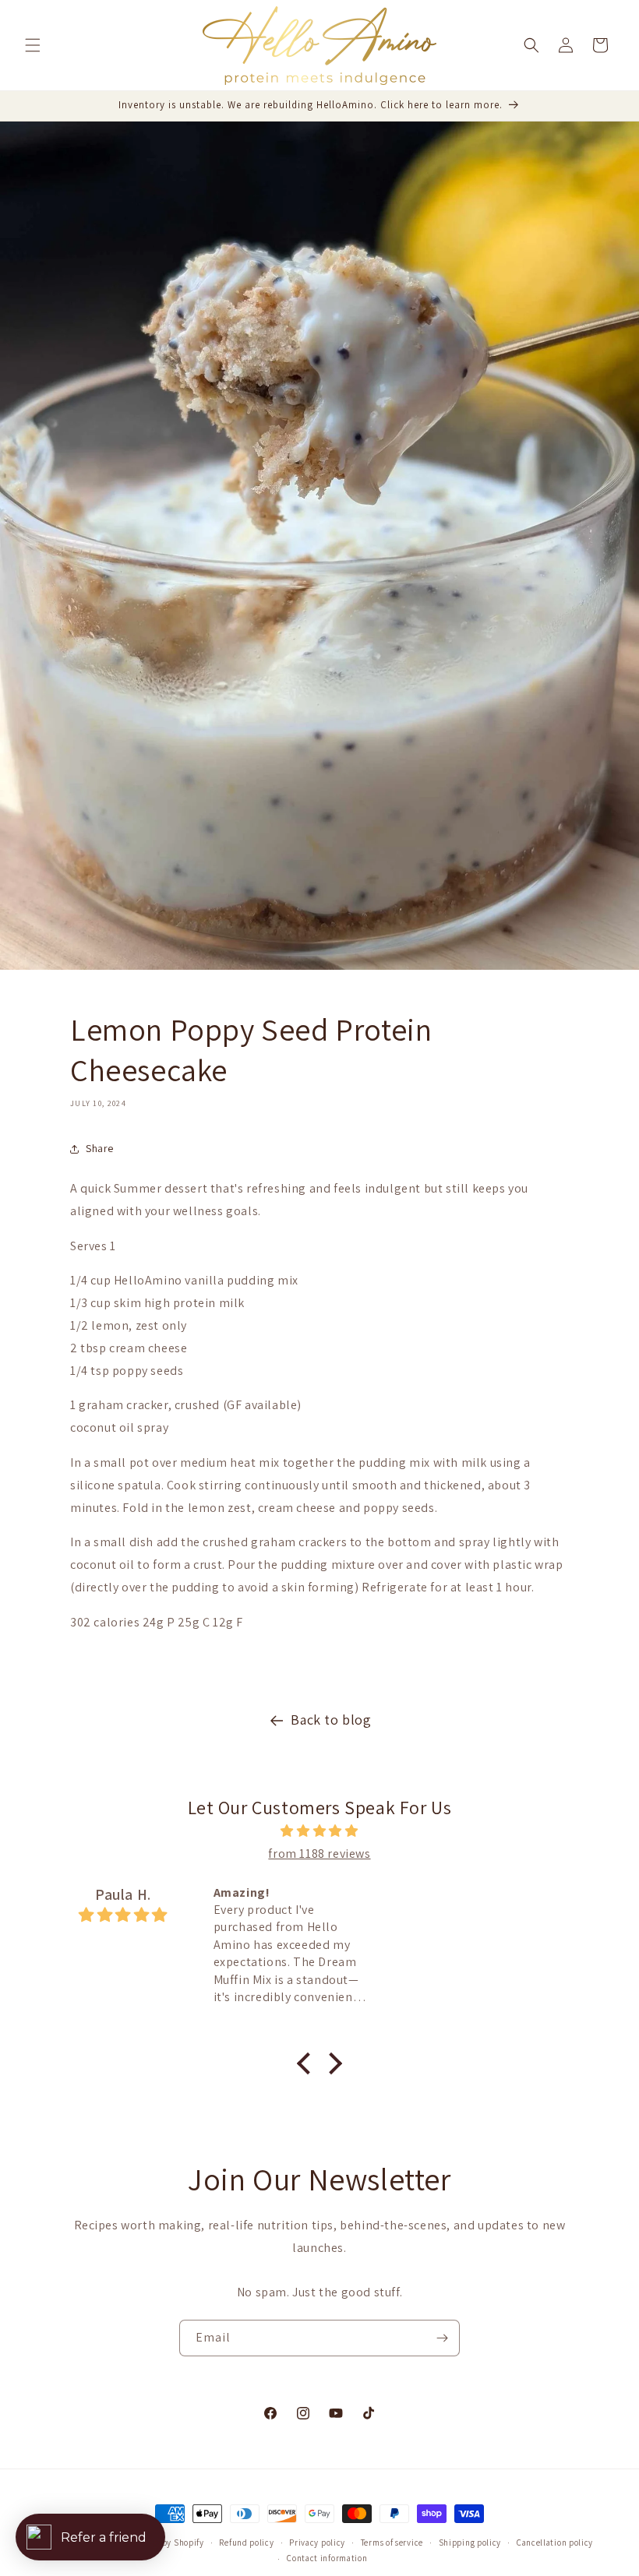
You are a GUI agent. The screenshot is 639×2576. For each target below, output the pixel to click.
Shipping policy (470, 2543)
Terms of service (392, 2543)
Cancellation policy (555, 2543)
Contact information (327, 2558)
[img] (319, 1831)
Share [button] (100, 1148)
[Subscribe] (442, 2338)
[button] (33, 45)
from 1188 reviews (319, 1854)
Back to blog (331, 1720)
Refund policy (246, 2543)
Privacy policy (317, 2543)
